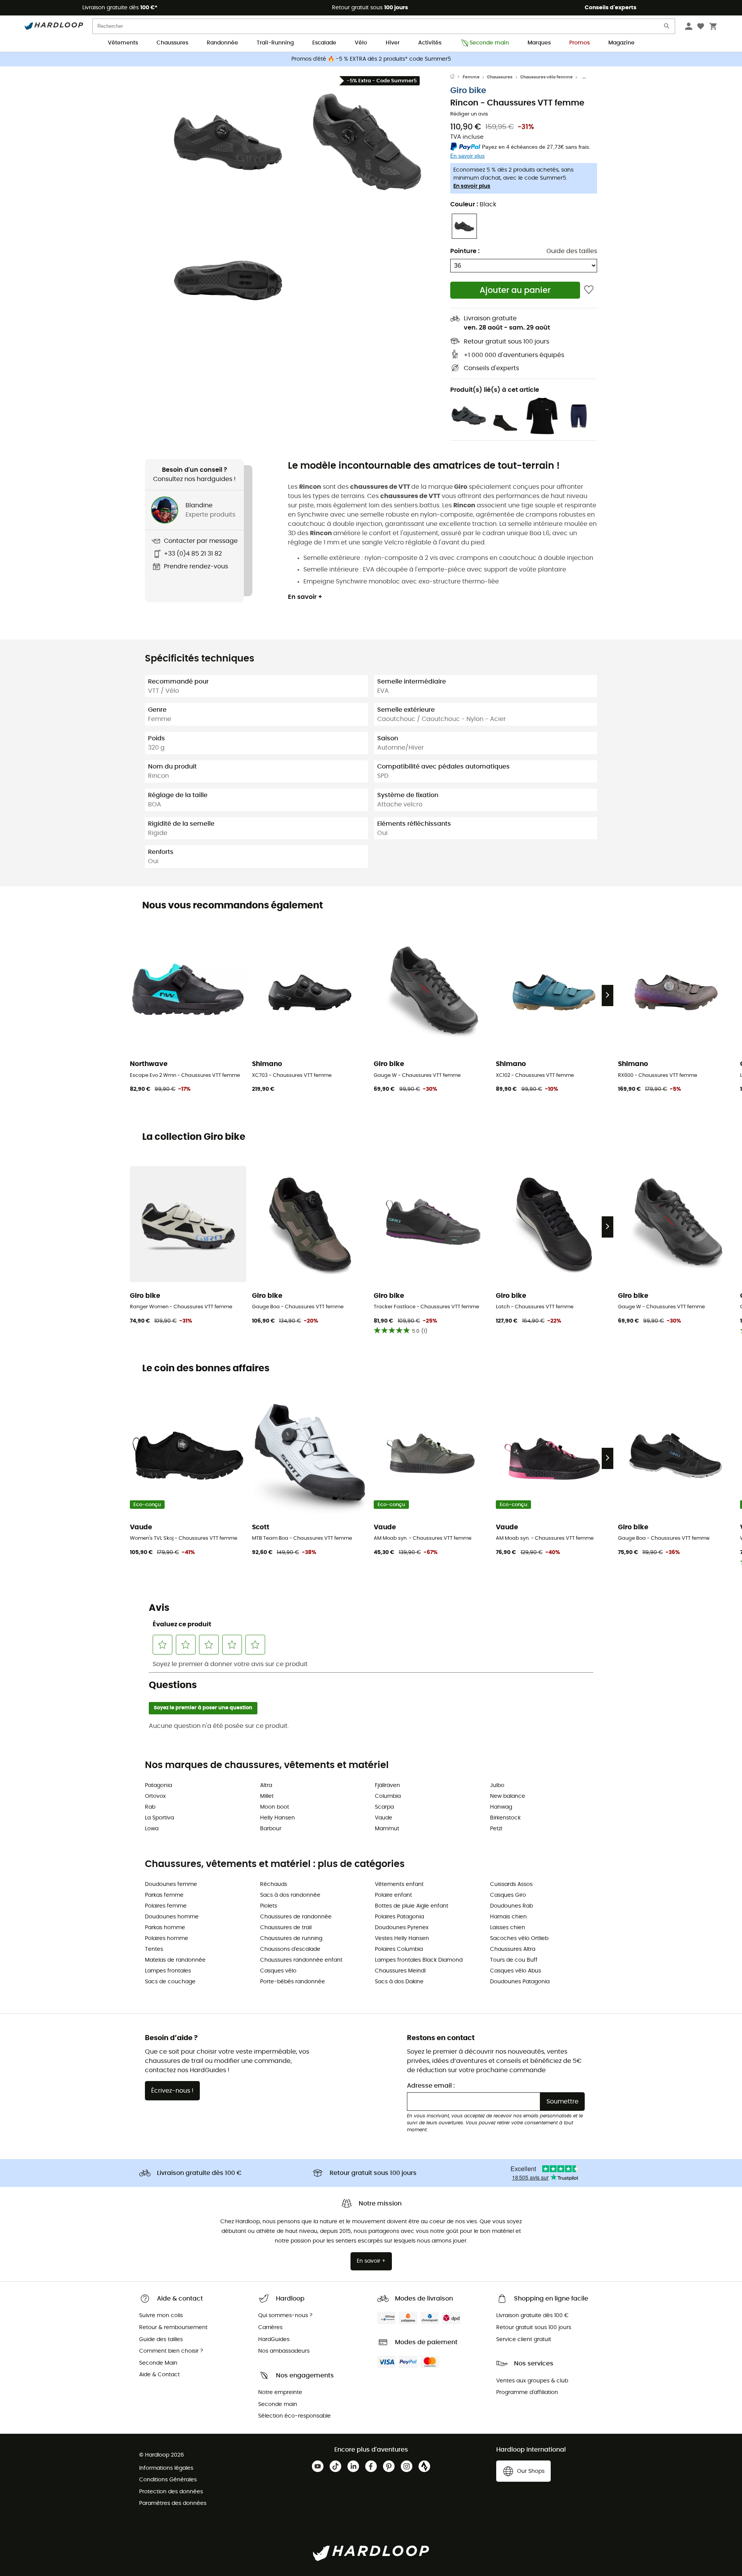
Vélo (361, 43)
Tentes (154, 1949)
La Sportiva (159, 1818)
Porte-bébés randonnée (293, 1982)
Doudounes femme (171, 1884)
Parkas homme (165, 1928)
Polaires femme (166, 1906)
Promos (579, 43)
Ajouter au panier (515, 290)
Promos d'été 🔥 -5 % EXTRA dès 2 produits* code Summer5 (371, 59)
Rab (150, 1807)
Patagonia (158, 1785)
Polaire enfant (393, 1895)
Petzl (496, 1829)
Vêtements (123, 43)
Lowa (152, 1829)
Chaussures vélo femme (546, 77)
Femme (471, 77)
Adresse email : (431, 2086)
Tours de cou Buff (514, 1960)
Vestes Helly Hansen (402, 1938)
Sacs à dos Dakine (399, 1982)
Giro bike (468, 91)
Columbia (388, 1796)
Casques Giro (508, 1895)
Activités (430, 43)
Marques (539, 43)
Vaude (384, 1818)
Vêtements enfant (399, 1884)
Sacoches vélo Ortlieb (519, 1938)
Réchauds (274, 1884)
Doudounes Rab (511, 1906)
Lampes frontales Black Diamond (419, 1960)
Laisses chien (508, 1928)
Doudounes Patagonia (520, 1982)
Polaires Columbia (399, 1949)
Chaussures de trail (286, 1928)
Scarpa (384, 1807)
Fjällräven (387, 1785)
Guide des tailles (572, 251)
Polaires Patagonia (399, 1917)
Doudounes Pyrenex (402, 1928)
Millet (267, 1796)
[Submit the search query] (667, 28)
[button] (228, 142)
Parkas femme (164, 1895)
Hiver (393, 43)
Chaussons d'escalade (290, 1949)
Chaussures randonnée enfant (301, 1960)
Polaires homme (167, 1938)
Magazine (621, 43)
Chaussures (172, 43)
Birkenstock (505, 1818)
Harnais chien (508, 1917)
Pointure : (465, 251)
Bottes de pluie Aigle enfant (412, 1906)
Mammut (387, 1829)
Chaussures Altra (513, 1949)
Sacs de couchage (170, 1982)
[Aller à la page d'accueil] (456, 77)
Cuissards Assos (511, 1884)
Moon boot (275, 1807)
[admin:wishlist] (589, 290)
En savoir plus (472, 186)
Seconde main (489, 43)
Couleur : (473, 204)
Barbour (271, 1829)
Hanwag (501, 1807)
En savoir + (305, 597)
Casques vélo (278, 1971)
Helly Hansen (277, 1818)
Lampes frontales (168, 1971)
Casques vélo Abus (516, 1971)
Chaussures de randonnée (296, 1917)
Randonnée (222, 43)
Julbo (497, 1785)
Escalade (324, 43)
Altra (266, 1785)
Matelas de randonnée (175, 1960)
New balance (508, 1796)
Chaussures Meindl (400, 1971)
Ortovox (155, 1796)
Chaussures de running (291, 1938)
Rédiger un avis (469, 114)
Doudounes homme (172, 1917)
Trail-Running (275, 43)
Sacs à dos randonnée (290, 1895)
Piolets (269, 1906)
